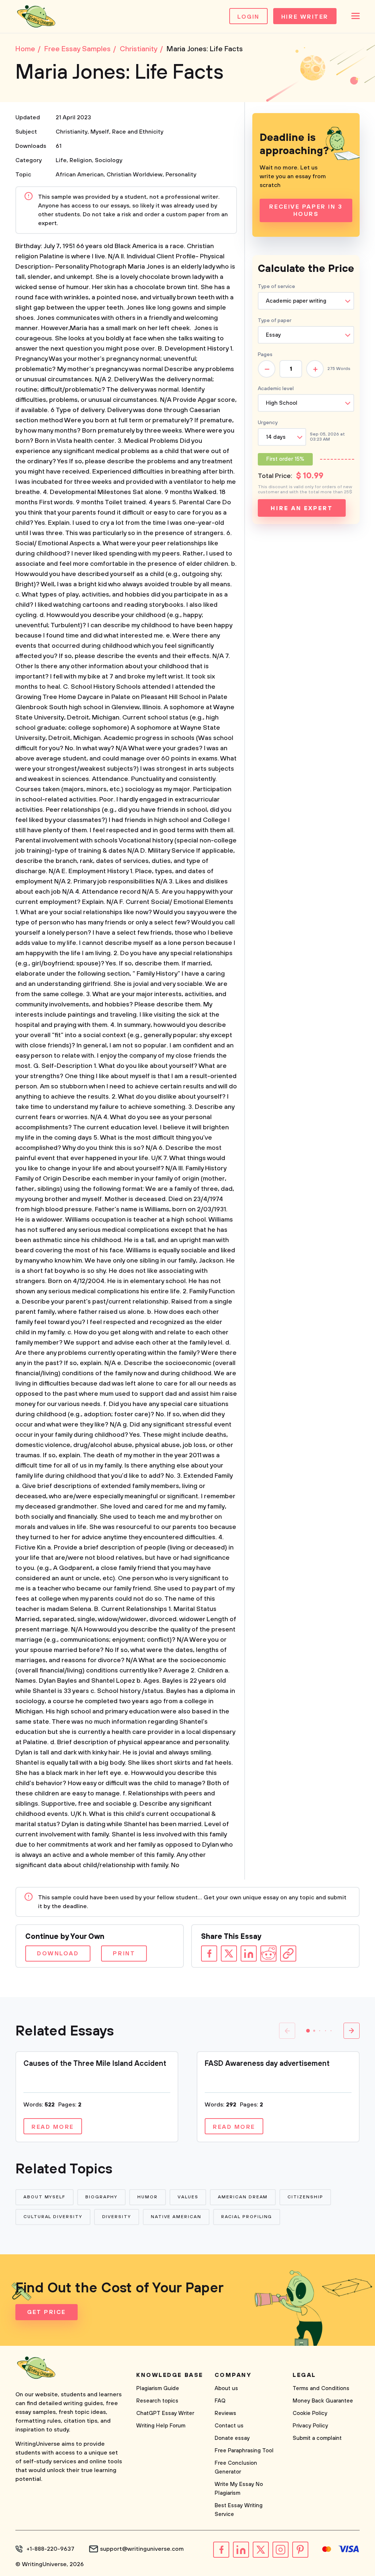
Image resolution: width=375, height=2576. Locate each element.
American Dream (243, 2197)
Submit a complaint (317, 2438)
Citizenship (305, 2197)
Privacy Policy (310, 2426)
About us (226, 2388)
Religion (81, 160)
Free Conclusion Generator (236, 2467)
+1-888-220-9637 (50, 2549)
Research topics (157, 2401)
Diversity (117, 2217)
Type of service (276, 287)
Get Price (47, 2312)
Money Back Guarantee (323, 2401)
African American (80, 175)
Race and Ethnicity (138, 132)
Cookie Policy (310, 2413)
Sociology (109, 160)
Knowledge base (170, 2375)
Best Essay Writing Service (239, 2510)
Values (188, 2197)
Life (61, 160)
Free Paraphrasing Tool (244, 2451)
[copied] (288, 1954)
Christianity (72, 132)
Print (124, 1954)
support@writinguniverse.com (142, 2549)
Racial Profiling (247, 2217)
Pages (265, 355)
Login (248, 17)
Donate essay (232, 2438)
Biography (101, 2197)
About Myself (44, 2197)
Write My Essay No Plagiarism (239, 2489)
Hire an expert (302, 508)
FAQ (220, 2401)
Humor (148, 2197)
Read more (53, 2127)
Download (58, 1954)
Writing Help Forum (161, 2426)
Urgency (268, 423)
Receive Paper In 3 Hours (306, 210)
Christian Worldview (135, 175)
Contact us (229, 2426)
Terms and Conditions (321, 2388)
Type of (275, 321)
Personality (181, 175)
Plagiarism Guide (158, 2388)
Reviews (225, 2413)
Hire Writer (305, 17)
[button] (308, 2031)
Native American (176, 2217)
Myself (100, 132)
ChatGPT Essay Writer (165, 2413)
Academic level (276, 389)
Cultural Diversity (53, 2217)
